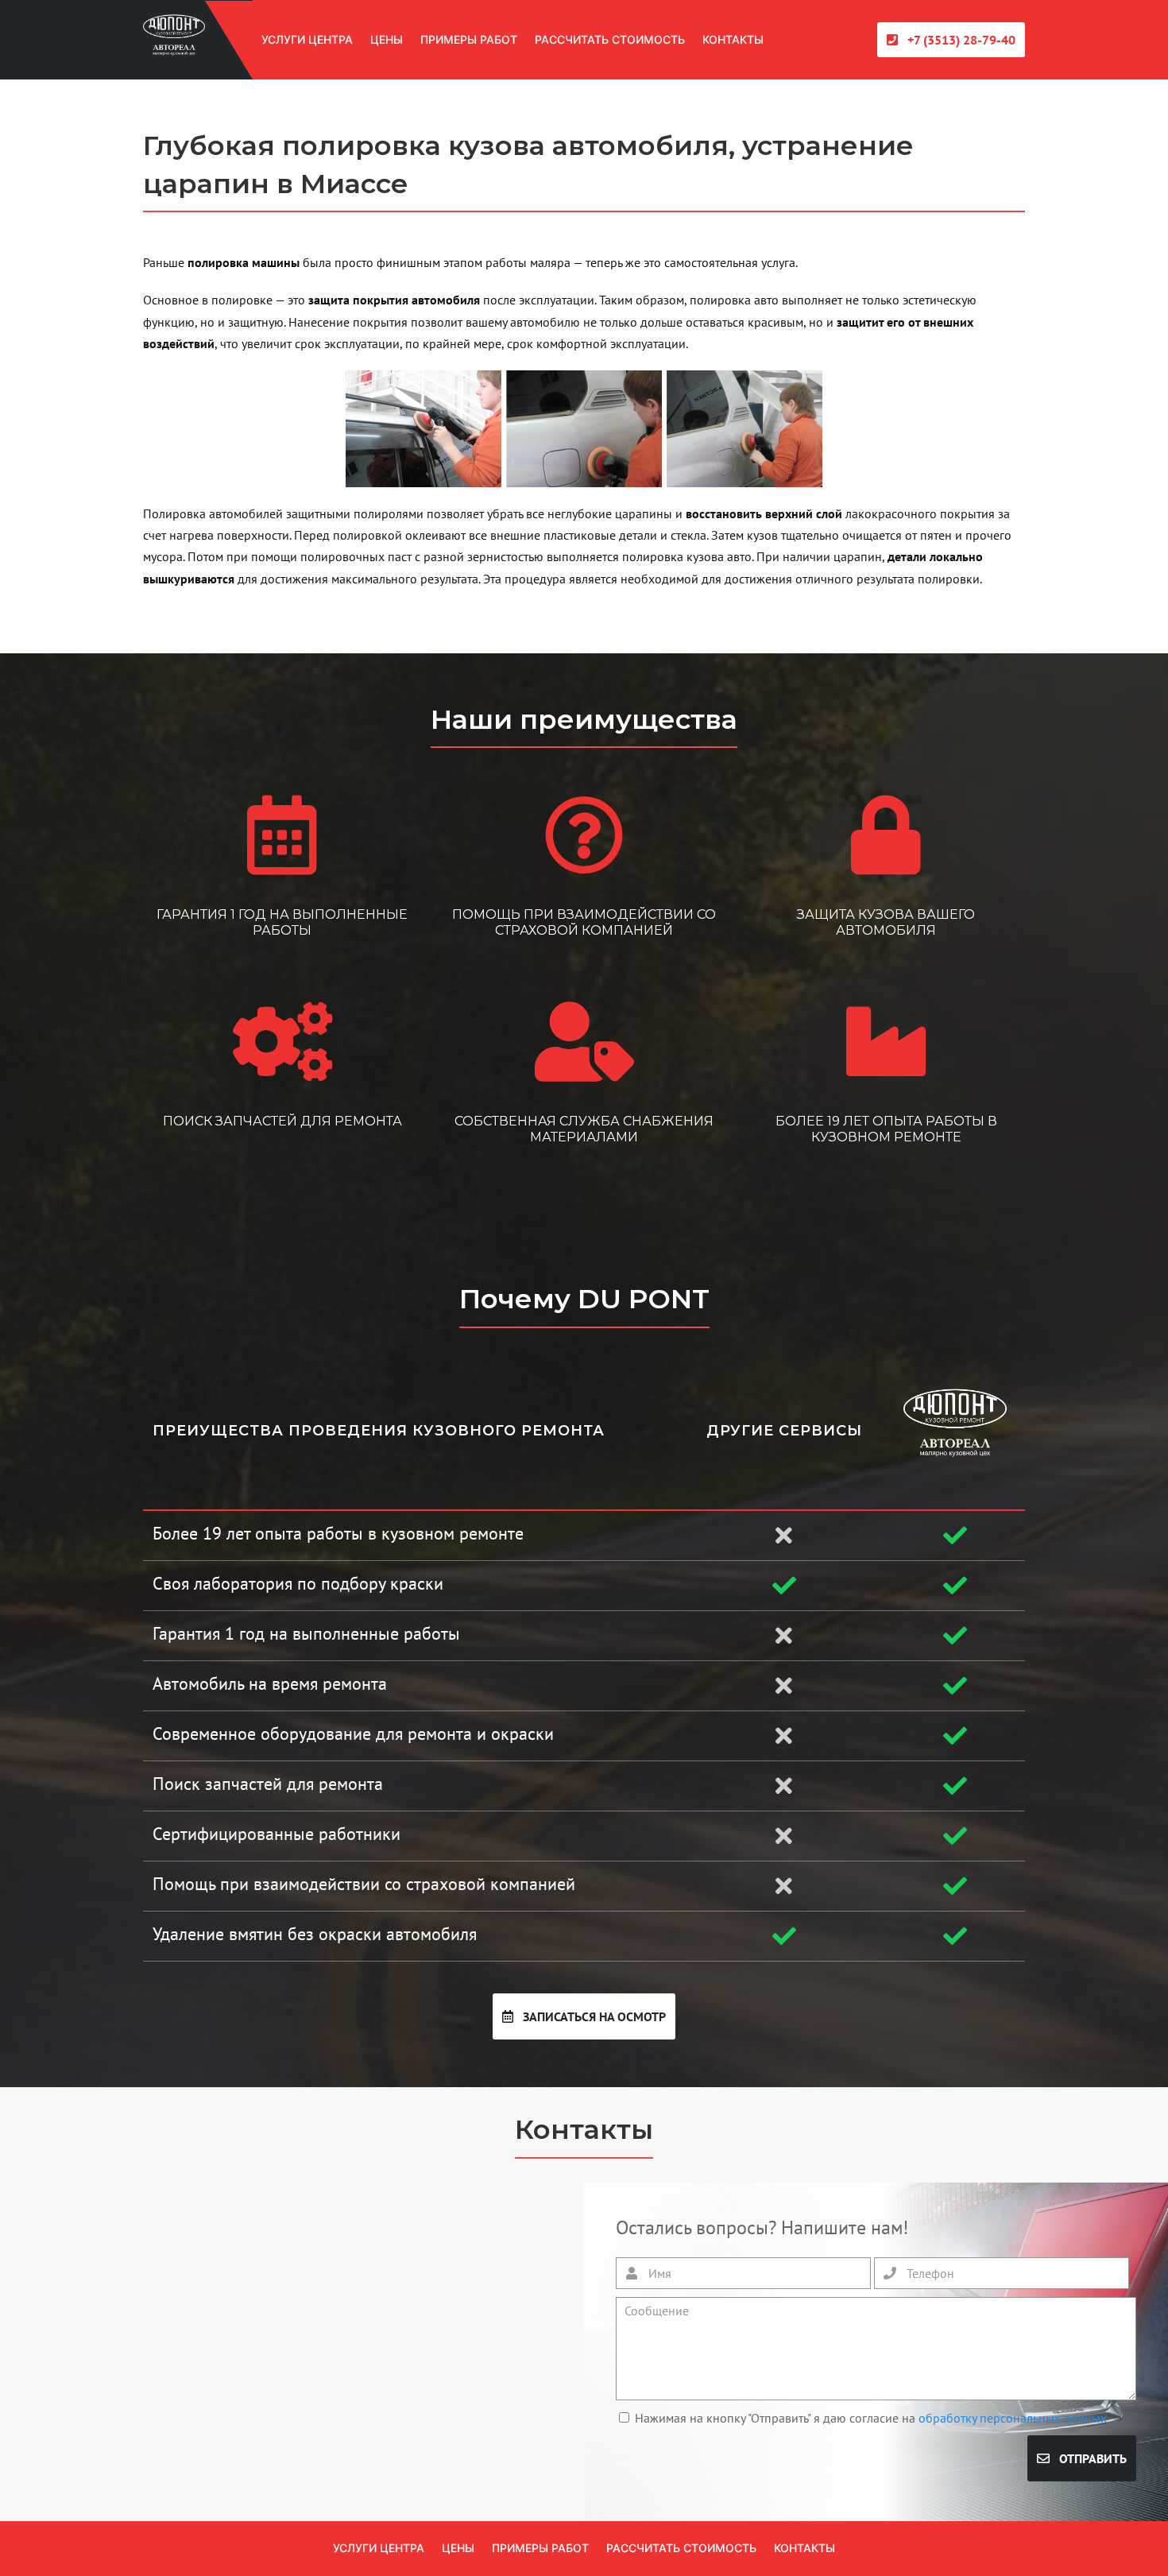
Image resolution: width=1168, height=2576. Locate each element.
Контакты (733, 39)
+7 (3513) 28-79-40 (960, 40)
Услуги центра (307, 39)
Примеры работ (469, 39)
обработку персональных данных (1013, 2418)
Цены (387, 39)
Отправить (1091, 2458)
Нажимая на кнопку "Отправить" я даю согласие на (871, 2418)
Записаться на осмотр (593, 2016)
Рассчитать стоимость (610, 39)
